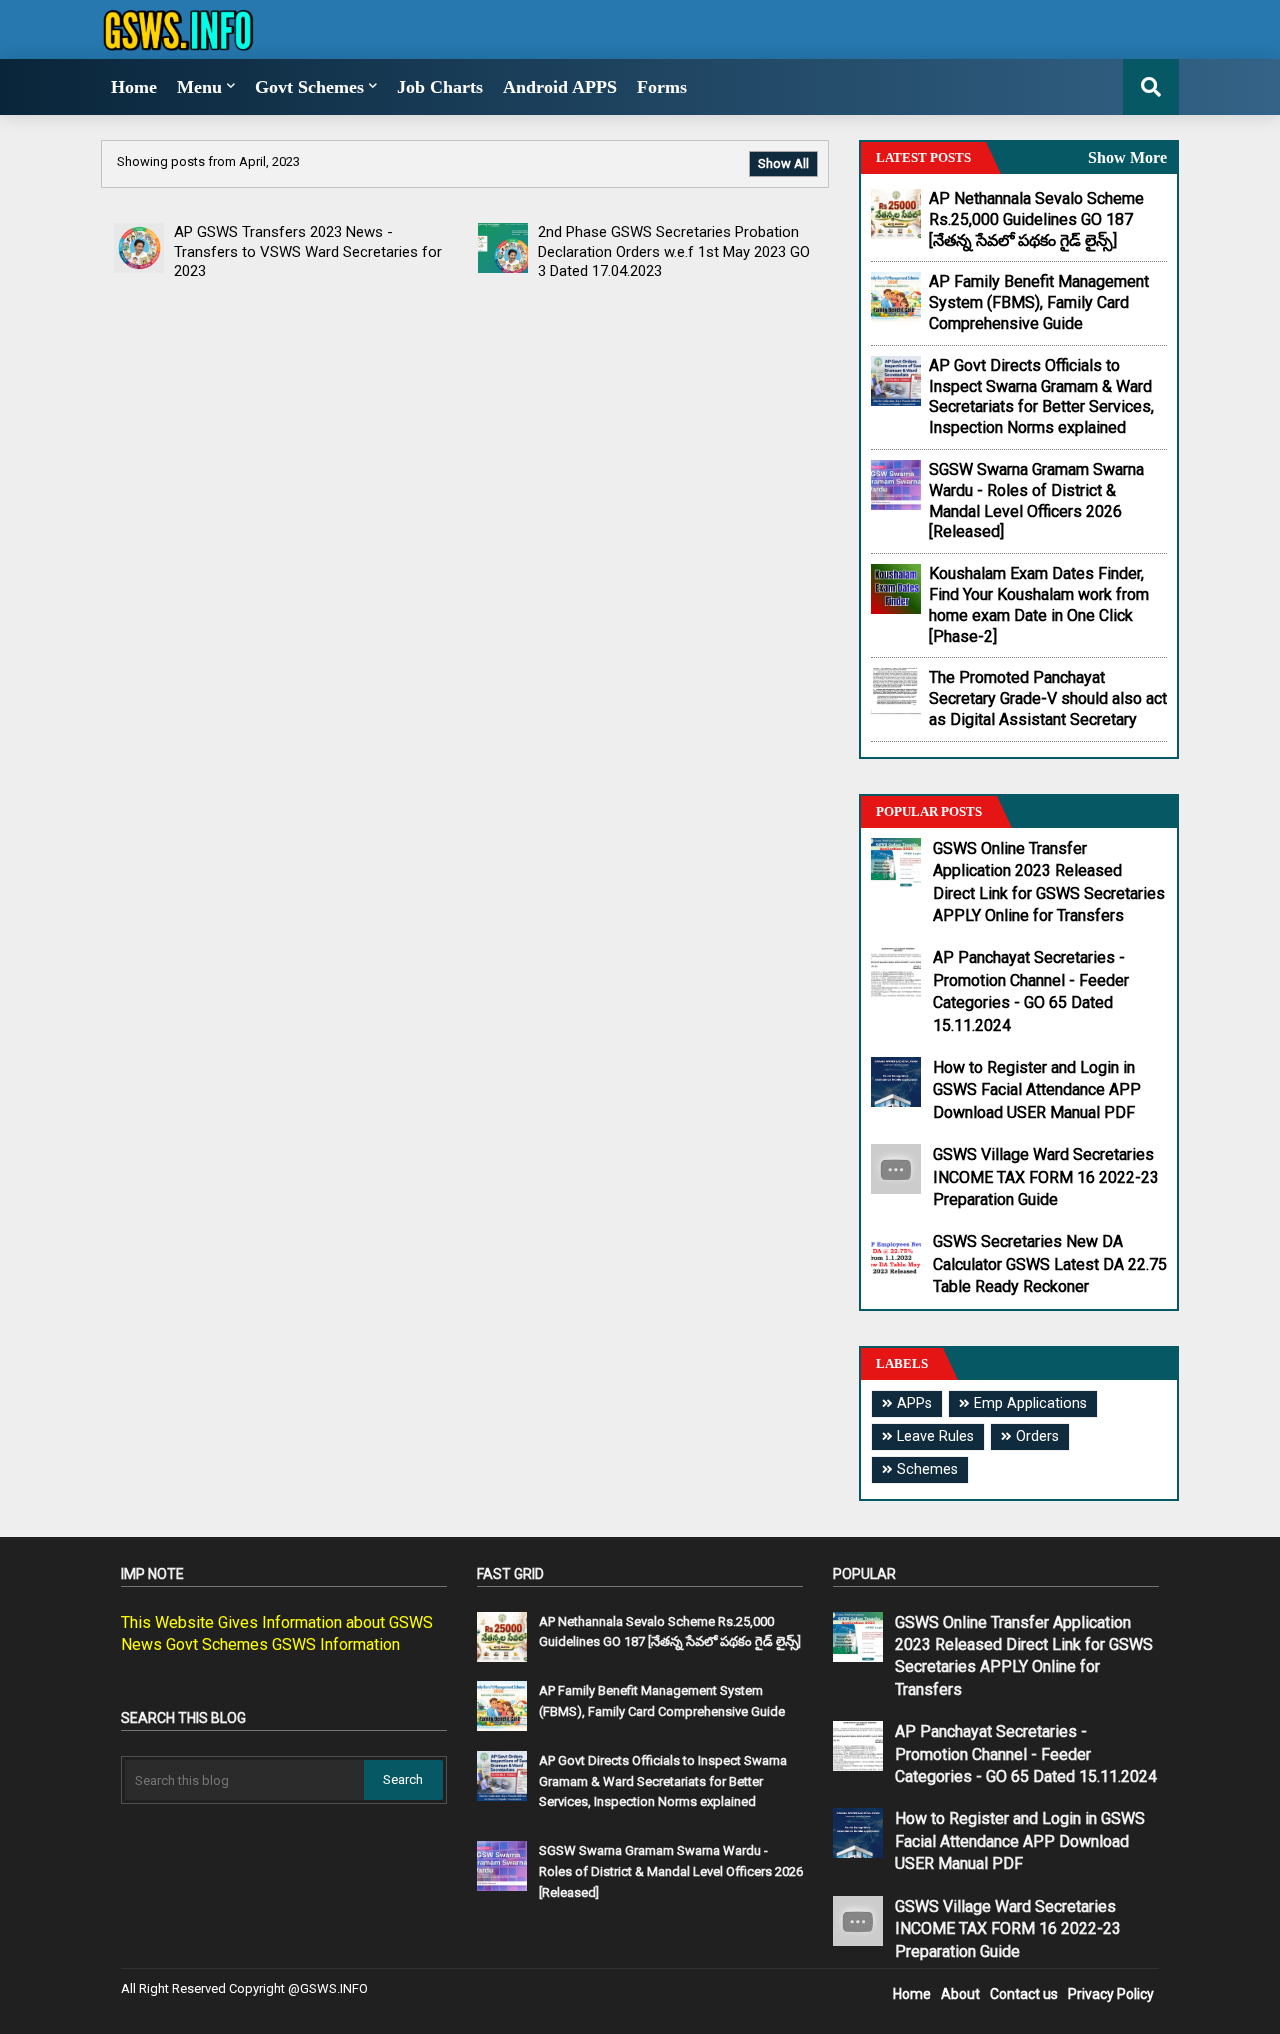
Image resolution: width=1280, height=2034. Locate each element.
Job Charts (440, 87)
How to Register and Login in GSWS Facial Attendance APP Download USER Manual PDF (1037, 1090)
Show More (1127, 157)
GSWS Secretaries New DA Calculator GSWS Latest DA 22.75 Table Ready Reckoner (1050, 1264)
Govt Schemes (309, 87)
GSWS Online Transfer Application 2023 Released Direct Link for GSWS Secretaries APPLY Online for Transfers (1049, 882)
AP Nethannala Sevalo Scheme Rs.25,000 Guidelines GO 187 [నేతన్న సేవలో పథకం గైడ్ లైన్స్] (1036, 219)
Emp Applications (1030, 1403)
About (960, 1994)
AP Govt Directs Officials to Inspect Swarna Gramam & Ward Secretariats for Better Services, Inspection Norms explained (1041, 396)
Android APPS (560, 87)
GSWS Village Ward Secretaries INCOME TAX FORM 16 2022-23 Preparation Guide (1046, 1177)
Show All (783, 163)
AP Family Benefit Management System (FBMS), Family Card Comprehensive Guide (1039, 302)
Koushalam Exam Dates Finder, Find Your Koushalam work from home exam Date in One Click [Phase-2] (1039, 604)
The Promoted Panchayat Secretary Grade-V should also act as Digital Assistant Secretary (1048, 698)
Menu (199, 87)
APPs (914, 1403)
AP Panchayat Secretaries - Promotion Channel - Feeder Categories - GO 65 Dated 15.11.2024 (1031, 991)
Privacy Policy (1111, 1994)
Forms (662, 87)
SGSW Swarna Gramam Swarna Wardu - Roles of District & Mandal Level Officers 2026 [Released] (1036, 500)
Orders (1037, 1436)
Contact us (1024, 1994)
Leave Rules (935, 1436)
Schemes (927, 1469)
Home (134, 87)
